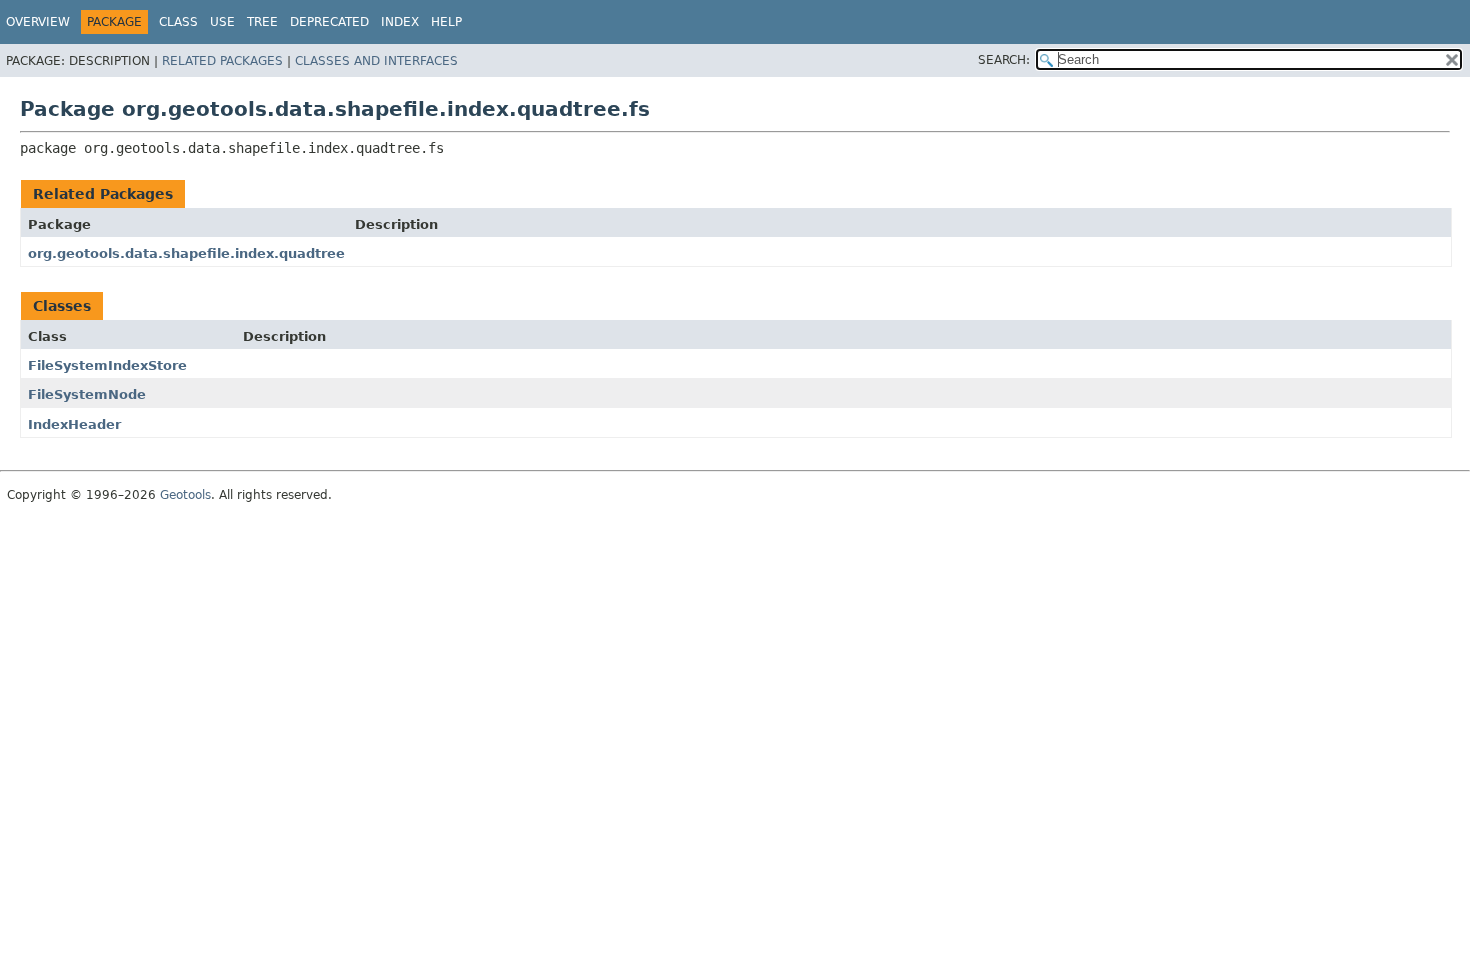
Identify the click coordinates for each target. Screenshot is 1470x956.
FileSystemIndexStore (107, 365)
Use (222, 22)
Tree (262, 22)
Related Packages (222, 61)
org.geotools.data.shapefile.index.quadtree (186, 253)
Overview (38, 22)
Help (446, 22)
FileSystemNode (87, 394)
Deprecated (329, 22)
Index (400, 22)
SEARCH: (1004, 60)
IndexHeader (74, 424)
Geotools (185, 495)
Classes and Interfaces (376, 61)
